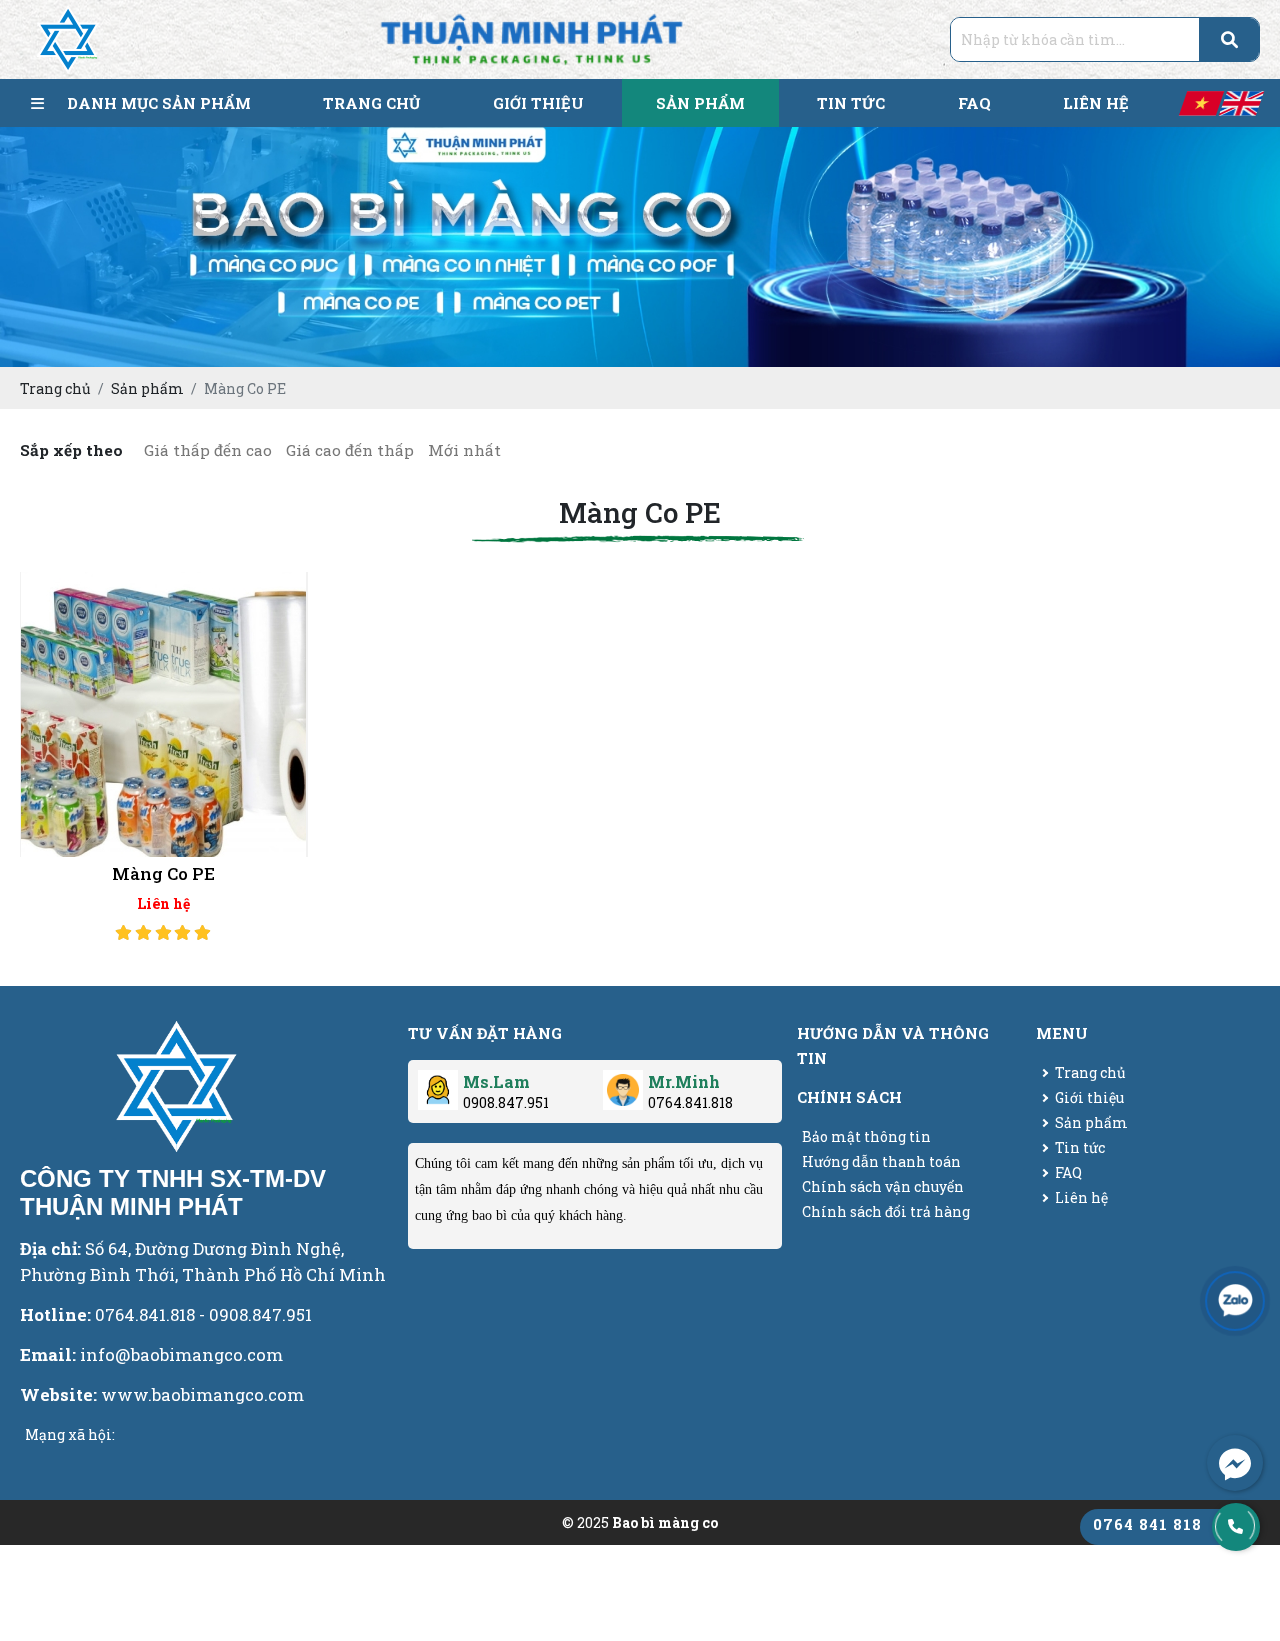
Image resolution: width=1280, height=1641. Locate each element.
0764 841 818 (1147, 1524)
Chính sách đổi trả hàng (886, 1211)
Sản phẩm (1091, 1122)
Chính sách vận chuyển (883, 1186)
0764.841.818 (690, 1102)
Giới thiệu (1089, 1097)
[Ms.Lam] (438, 1082)
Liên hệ (1081, 1197)
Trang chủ (1090, 1072)
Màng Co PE (163, 873)
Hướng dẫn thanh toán (881, 1161)
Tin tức (1080, 1147)
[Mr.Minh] (623, 1082)
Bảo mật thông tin (866, 1136)
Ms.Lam (496, 1081)
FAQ (1068, 1172)
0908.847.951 (506, 1102)
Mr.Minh (684, 1081)
